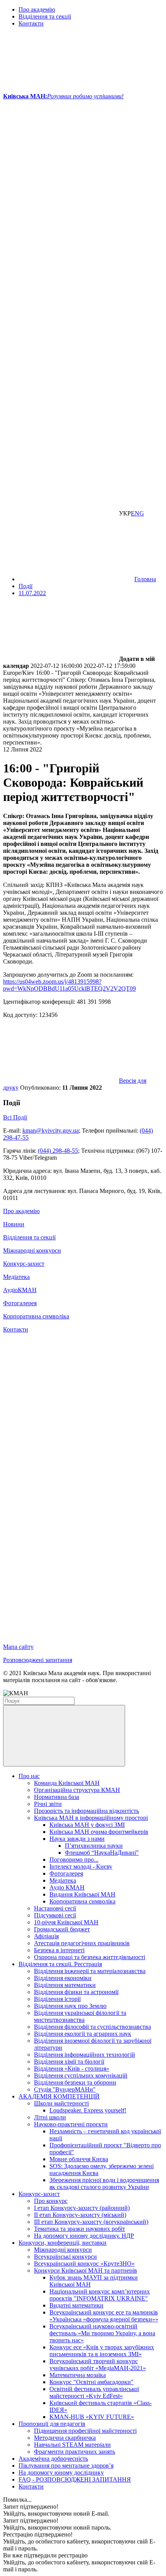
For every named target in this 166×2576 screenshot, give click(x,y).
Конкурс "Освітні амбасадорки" (91, 2382)
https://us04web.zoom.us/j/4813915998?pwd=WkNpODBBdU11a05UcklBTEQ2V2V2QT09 (69, 985)
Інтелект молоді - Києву (81, 1867)
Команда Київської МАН (67, 1783)
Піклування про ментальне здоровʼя (66, 2466)
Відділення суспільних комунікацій (81, 2075)
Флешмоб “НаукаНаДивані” (102, 1853)
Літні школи (50, 2117)
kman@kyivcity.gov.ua (51, 1131)
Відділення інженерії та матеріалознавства (90, 1971)
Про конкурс (51, 2201)
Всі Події (15, 1117)
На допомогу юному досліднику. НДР (84, 2236)
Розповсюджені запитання (38, 1660)
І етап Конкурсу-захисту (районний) (82, 2208)
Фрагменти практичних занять (75, 2452)
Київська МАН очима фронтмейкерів (99, 1832)
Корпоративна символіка (36, 1316)
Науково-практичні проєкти (71, 2124)
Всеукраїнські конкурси (65, 2257)
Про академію (37, 9)
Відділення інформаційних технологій (85, 2055)
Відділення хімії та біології (69, 2062)
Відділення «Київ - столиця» (72, 2069)
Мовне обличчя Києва (79, 2159)
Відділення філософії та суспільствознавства (92, 2027)
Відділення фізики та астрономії (76, 1992)
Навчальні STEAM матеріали (72, 2445)
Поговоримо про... (74, 1860)
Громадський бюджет (62, 1929)
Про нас (29, 1776)
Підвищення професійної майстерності (85, 2431)
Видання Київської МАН (82, 1894)
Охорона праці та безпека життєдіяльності (90, 1957)
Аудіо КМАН (67, 1887)
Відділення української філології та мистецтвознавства (80, 2016)
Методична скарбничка (65, 2438)
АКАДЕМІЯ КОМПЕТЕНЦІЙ (59, 2096)
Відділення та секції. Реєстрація (60, 1964)
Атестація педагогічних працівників (82, 1943)
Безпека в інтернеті (59, 1950)
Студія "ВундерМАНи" (65, 2089)
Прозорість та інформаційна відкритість (86, 1811)
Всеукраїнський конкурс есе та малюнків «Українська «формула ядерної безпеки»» (104, 2316)
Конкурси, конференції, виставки (63, 2243)
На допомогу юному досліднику (61, 2472)
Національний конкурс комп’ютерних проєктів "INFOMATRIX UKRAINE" (100, 2295)
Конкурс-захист (24, 1264)
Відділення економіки (63, 1978)
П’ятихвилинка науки (94, 1846)
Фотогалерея (20, 1303)
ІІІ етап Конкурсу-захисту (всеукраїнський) (91, 2222)
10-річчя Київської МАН (66, 1922)
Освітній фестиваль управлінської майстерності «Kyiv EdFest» (94, 2392)
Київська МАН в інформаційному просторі (91, 1818)
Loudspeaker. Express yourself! (88, 2110)
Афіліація (46, 1936)
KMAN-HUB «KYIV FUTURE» (92, 2417)
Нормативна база (57, 1797)
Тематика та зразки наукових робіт (80, 2229)
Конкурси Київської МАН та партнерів (86, 2270)
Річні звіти (48, 1804)
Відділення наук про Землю (70, 2006)
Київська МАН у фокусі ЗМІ (87, 1825)
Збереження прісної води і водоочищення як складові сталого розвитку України (104, 2183)
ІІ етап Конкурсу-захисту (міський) (80, 2215)
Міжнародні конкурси (32, 1250)
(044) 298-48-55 (58, 1151)
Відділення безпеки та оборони (75, 2082)
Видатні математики (76, 2305)
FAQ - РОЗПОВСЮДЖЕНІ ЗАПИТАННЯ (75, 2479)
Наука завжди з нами (77, 1839)
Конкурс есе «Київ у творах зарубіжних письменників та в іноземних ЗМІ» (102, 2351)
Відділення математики (65, 1985)
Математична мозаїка (78, 2375)
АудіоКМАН (20, 1290)
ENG (137, 513)
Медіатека (16, 1277)
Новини (14, 1224)
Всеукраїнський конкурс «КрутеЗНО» (84, 2264)
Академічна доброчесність (53, 2459)
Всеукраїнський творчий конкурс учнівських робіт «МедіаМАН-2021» (98, 2365)
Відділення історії (57, 1999)
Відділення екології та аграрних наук (83, 2034)
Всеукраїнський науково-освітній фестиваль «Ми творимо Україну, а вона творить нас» (102, 2333)
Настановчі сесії (55, 1908)
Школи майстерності (61, 2103)
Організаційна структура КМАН (77, 1790)
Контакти (31, 23)
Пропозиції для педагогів (52, 2424)
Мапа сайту (18, 1647)
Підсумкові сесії (55, 1915)
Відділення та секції (45, 16)
